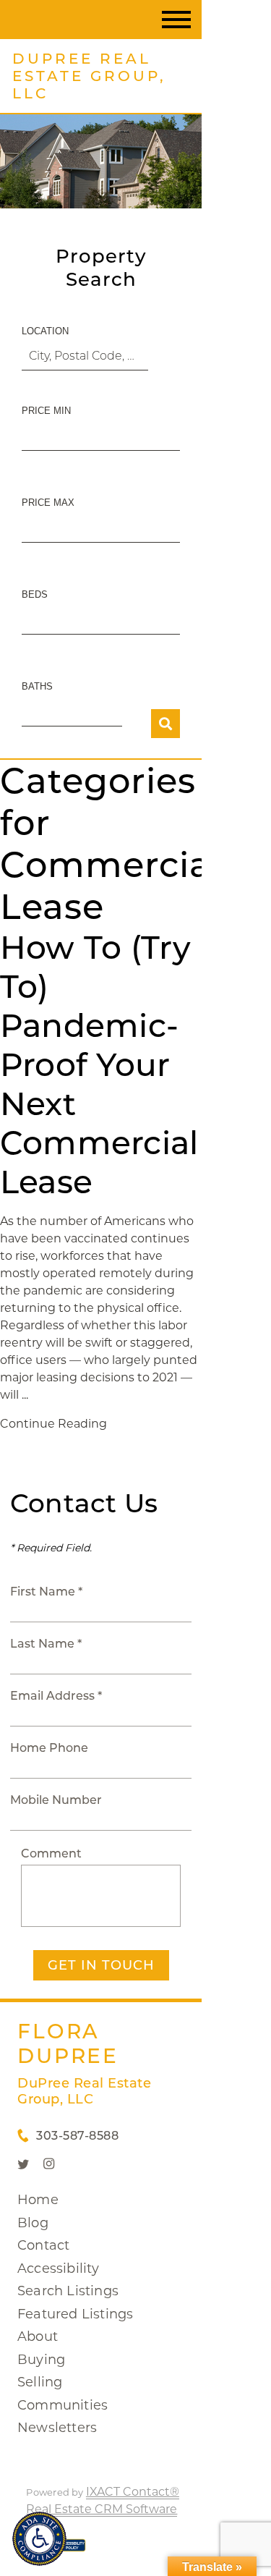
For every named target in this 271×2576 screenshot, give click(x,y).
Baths (37, 686)
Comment (51, 1853)
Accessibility (59, 2268)
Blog (33, 2223)
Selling (40, 2382)
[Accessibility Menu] (39, 2539)
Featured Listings (75, 2314)
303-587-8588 (77, 2136)
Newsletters (57, 2428)
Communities (63, 2405)
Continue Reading (53, 1424)
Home (38, 2200)
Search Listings (68, 2291)
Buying (41, 2360)
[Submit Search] (165, 724)
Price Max (48, 503)
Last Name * (46, 1644)
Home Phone (49, 1748)
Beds (35, 594)
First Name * (46, 1592)
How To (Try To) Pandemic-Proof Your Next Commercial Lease (99, 1064)
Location (45, 331)
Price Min (46, 411)
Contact (43, 2245)
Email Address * (56, 1696)
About (38, 2336)
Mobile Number (56, 1800)
